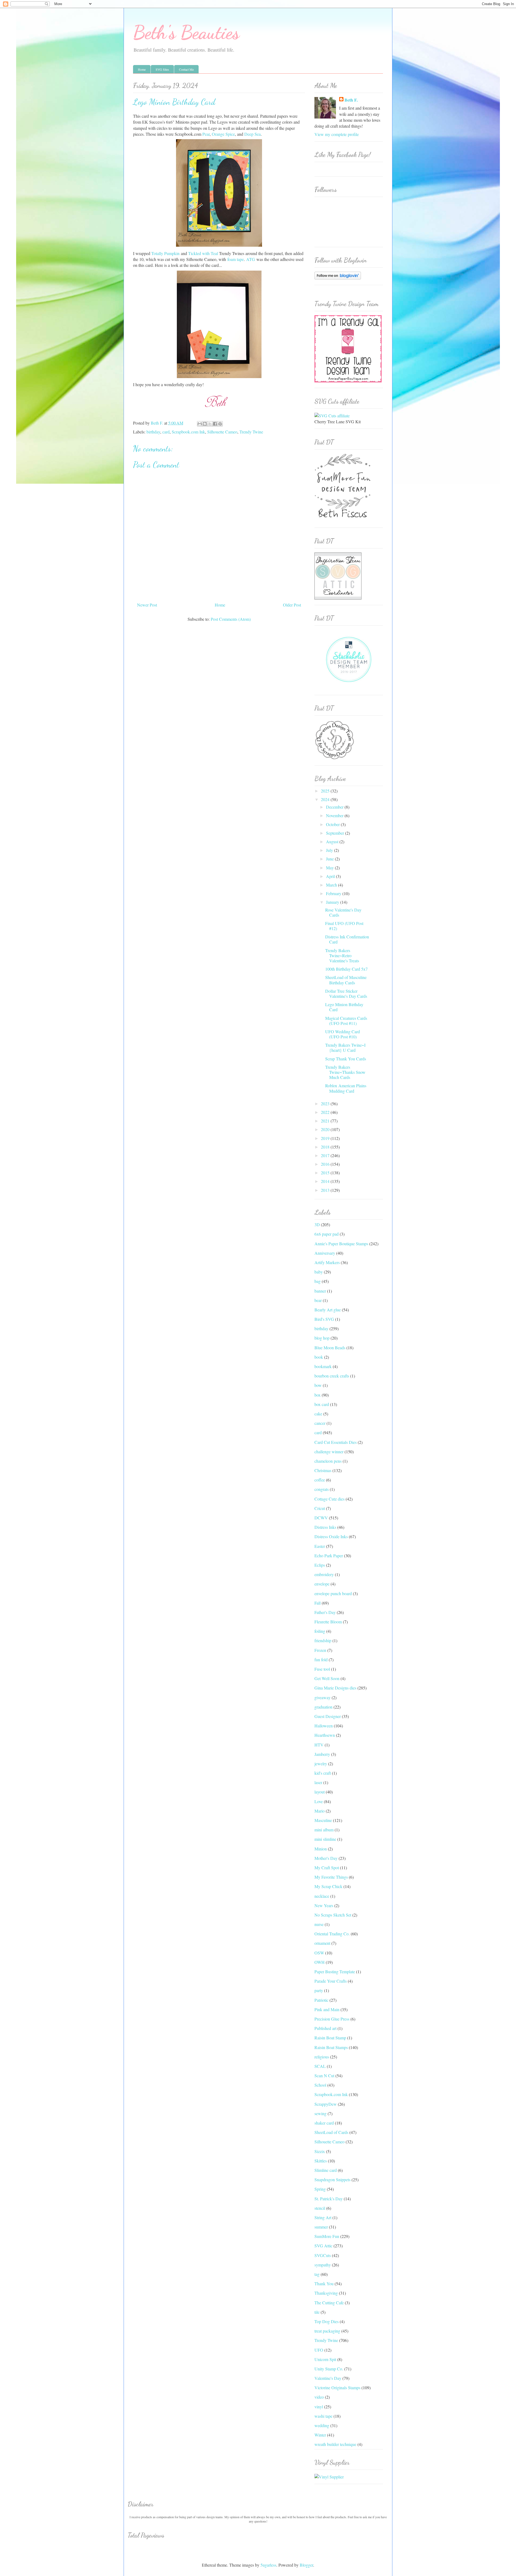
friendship (323, 1640)
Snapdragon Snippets (332, 2179)
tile (317, 2312)
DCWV (321, 1518)
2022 (326, 1112)
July (330, 850)
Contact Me (186, 69)
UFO (319, 2350)
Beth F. (351, 100)
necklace (322, 1896)
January (333, 902)
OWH (320, 1962)
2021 (326, 1121)
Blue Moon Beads (330, 1348)
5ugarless (268, 2565)
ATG (251, 259)
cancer (320, 1423)
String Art (323, 2217)
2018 (326, 1147)
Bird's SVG (324, 1319)
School (320, 2085)
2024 (326, 799)
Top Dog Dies (327, 2321)
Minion (321, 1849)
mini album (324, 1830)
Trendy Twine (251, 432)
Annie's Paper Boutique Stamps (341, 1244)
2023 (326, 1104)
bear (318, 1300)
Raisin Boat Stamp (330, 2038)
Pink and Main (327, 2009)
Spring (320, 2189)
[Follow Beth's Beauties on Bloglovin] (338, 278)
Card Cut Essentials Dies (336, 1442)
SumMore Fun (327, 2236)
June (330, 859)
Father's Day (325, 1612)
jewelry (321, 1764)
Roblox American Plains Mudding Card (346, 1088)
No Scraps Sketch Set (333, 1915)
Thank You (324, 2283)
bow (318, 1385)
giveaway (322, 1697)
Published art (325, 2028)
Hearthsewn (325, 1735)
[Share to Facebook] (215, 424)
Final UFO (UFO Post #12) (344, 926)
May (330, 868)
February (334, 893)
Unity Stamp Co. (329, 2369)
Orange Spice (223, 134)
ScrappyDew (326, 2104)
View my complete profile (337, 134)
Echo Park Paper (329, 1556)
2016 (326, 1164)
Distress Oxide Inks (331, 1536)
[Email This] (200, 424)
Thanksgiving (326, 2293)
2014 (326, 1181)
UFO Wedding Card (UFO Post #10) (343, 1034)
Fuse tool (322, 1669)
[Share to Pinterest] (220, 424)
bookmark (323, 1366)
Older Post (292, 605)
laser (318, 1782)
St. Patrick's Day (329, 2199)
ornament (322, 1943)
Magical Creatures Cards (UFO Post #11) (346, 1021)
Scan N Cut (324, 2075)
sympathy (323, 2265)
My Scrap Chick (328, 1886)
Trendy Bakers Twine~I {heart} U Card (345, 1047)
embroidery (324, 1574)
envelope (322, 1584)
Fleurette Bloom (328, 1622)
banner (320, 1291)
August (333, 842)
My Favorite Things (331, 1877)
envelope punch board (333, 1593)
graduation (323, 1707)
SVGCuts (323, 2255)
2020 (326, 1129)
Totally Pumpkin (165, 253)
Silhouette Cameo (222, 432)
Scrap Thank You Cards (346, 1059)
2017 (326, 1155)
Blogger (306, 2565)
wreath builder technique (335, 2444)
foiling (320, 1631)
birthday (153, 432)
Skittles (321, 2161)
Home (142, 69)
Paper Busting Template (335, 1972)
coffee (320, 1480)
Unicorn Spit (325, 2359)
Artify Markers (327, 1262)
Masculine (323, 1820)
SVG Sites (162, 69)
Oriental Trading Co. (332, 1934)
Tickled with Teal (203, 253)
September (336, 833)
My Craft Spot (327, 1868)
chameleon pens (328, 1461)
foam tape (236, 259)
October (333, 824)
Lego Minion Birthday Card (344, 1007)
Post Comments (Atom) (231, 619)
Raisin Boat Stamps (331, 2047)
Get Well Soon (327, 1678)
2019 (326, 1138)
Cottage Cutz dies (329, 1499)
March (332, 885)
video (319, 2397)
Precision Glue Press (332, 2019)
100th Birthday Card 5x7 (346, 969)
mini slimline (325, 1839)
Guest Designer (328, 1716)
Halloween (324, 1726)
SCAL (320, 2066)
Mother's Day (326, 1858)
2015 (326, 1173)
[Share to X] (210, 424)
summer (321, 2227)
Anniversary (325, 1253)
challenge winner (329, 1452)
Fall (318, 1603)
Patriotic (321, 2000)
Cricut (320, 1508)
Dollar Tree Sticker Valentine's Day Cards (346, 993)
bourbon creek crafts (332, 1376)
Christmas (323, 1470)
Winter (320, 2435)
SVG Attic (323, 2246)
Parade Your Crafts (331, 1981)
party (319, 1990)
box (318, 1395)
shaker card (324, 2123)
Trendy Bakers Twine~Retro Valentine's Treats (342, 955)
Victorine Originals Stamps (337, 2387)
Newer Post (147, 605)
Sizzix (320, 2151)
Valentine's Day (328, 2378)
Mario (320, 1811)
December (335, 807)
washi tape (323, 2416)
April (331, 876)
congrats (322, 1489)
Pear (206, 134)
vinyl (319, 2407)
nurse (319, 1924)
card (166, 432)
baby (319, 1272)
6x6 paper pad (327, 1234)
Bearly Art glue (328, 1310)
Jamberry (322, 1754)
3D (317, 1224)
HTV (319, 1745)
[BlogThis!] (205, 424)
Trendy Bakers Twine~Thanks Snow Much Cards (345, 1072)
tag (317, 2274)
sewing (320, 2113)
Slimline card (326, 2170)
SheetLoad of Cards (331, 2132)
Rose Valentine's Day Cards (343, 912)
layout (320, 1792)
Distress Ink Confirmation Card (347, 939)
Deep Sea (252, 134)
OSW (319, 1953)
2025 (326, 791)
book (319, 1357)
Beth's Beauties (186, 33)
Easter (320, 1546)
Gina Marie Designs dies (335, 1688)
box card (322, 1404)
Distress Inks (325, 1527)
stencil (320, 2208)
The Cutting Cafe (329, 2303)
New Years (324, 1905)
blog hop (322, 1338)
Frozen (320, 1650)
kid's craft (323, 1773)
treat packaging (327, 2331)
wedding (322, 2425)
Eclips (320, 1565)
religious (322, 2057)
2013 (326, 1190)
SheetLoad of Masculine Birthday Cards (346, 980)
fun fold (321, 1660)
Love (319, 1801)
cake (318, 1414)
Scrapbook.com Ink (188, 432)
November (335, 815)
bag (318, 1281)
